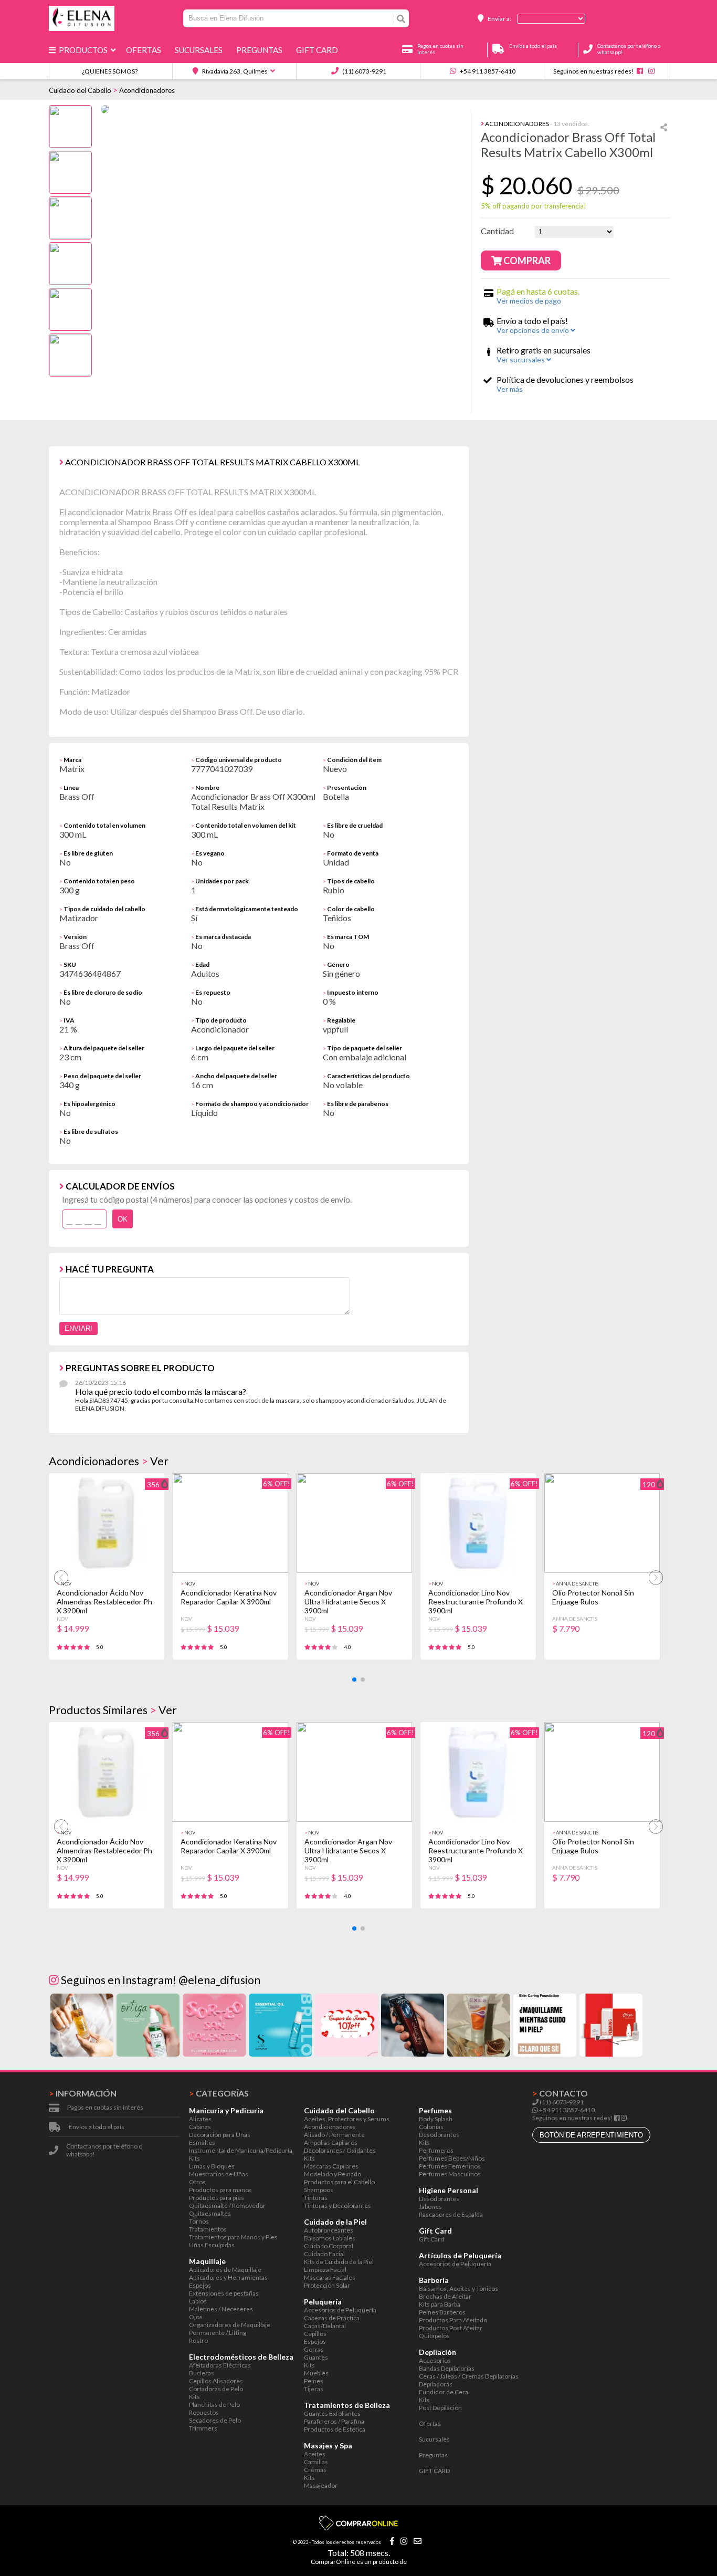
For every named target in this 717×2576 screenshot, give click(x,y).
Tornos (199, 2221)
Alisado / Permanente (334, 2135)
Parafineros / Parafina (334, 2421)
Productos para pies (217, 2198)
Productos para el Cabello (339, 2182)
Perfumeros (436, 2150)
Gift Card (431, 2239)
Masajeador (321, 2485)
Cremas (315, 2470)
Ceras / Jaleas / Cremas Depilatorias (469, 2376)
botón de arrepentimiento (591, 2135)
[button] (354, 1680)
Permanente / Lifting (218, 2333)
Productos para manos (220, 2190)
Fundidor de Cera (444, 2392)
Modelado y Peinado (333, 2174)
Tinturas (316, 2198)
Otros (197, 2182)
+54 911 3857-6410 (487, 71)
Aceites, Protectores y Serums (347, 2119)
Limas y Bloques (212, 2166)
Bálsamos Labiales (330, 2238)
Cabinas (200, 2127)
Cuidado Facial (324, 2254)
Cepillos (315, 2334)
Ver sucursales (521, 359)
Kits (194, 2158)
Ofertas (145, 50)
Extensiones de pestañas (224, 2293)
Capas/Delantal (325, 2326)
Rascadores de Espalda (451, 2214)
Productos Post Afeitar (451, 2328)
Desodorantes (439, 2135)
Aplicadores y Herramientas (228, 2277)
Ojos (196, 2317)
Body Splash (436, 2119)
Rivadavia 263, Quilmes (234, 71)
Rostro (198, 2340)
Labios (198, 2301)
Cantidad (497, 231)
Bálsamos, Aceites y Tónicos (458, 2288)
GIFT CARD (319, 50)
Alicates (200, 2119)
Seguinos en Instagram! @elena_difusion (160, 1980)
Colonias (431, 2127)
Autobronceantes (329, 2230)
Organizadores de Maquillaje (230, 2325)
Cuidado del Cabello (80, 90)
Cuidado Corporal (329, 2246)
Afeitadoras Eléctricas (220, 2365)
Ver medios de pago (529, 301)
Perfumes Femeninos (450, 2166)
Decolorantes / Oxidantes (340, 2150)
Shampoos (319, 2190)
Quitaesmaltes (210, 2213)
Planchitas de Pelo (214, 2405)
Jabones (430, 2207)
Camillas (316, 2462)
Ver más (510, 389)
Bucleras (202, 2373)
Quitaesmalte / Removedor (227, 2205)
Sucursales (200, 50)
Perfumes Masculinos (450, 2174)
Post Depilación (440, 2408)
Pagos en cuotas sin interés (105, 2107)
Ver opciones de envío (534, 330)
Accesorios (435, 2360)
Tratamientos (208, 2229)
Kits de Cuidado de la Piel (339, 2262)
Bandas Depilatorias (447, 2368)
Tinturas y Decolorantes (338, 2205)
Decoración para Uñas (220, 2135)
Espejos (200, 2285)
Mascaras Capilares (331, 2166)
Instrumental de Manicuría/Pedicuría (241, 2150)
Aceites (315, 2454)
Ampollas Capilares (331, 2142)
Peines (314, 2381)
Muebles (316, 2373)
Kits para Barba (440, 2304)
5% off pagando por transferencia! (534, 206)
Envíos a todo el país (97, 2127)
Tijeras (314, 2389)
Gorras (314, 2349)
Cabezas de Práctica (332, 2318)
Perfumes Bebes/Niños (452, 2158)
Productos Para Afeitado (453, 2320)
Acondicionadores (147, 90)
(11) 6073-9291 (364, 71)
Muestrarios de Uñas (219, 2174)
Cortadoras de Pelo (216, 2389)
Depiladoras (436, 2384)
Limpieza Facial (325, 2270)
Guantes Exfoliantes (332, 2413)
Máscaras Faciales (330, 2277)
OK (123, 1219)
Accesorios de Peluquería (340, 2310)
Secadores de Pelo (215, 2420)
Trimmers (203, 2428)
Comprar (526, 260)
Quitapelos (434, 2336)
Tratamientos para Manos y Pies (233, 2237)
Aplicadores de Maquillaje (225, 2270)
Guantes (316, 2357)
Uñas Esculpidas (212, 2245)
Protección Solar (327, 2285)
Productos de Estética (335, 2429)
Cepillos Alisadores (216, 2381)
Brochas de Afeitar (445, 2296)
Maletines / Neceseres (221, 2309)
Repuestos (204, 2412)
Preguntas (261, 50)
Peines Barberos (442, 2312)
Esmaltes (202, 2142)
